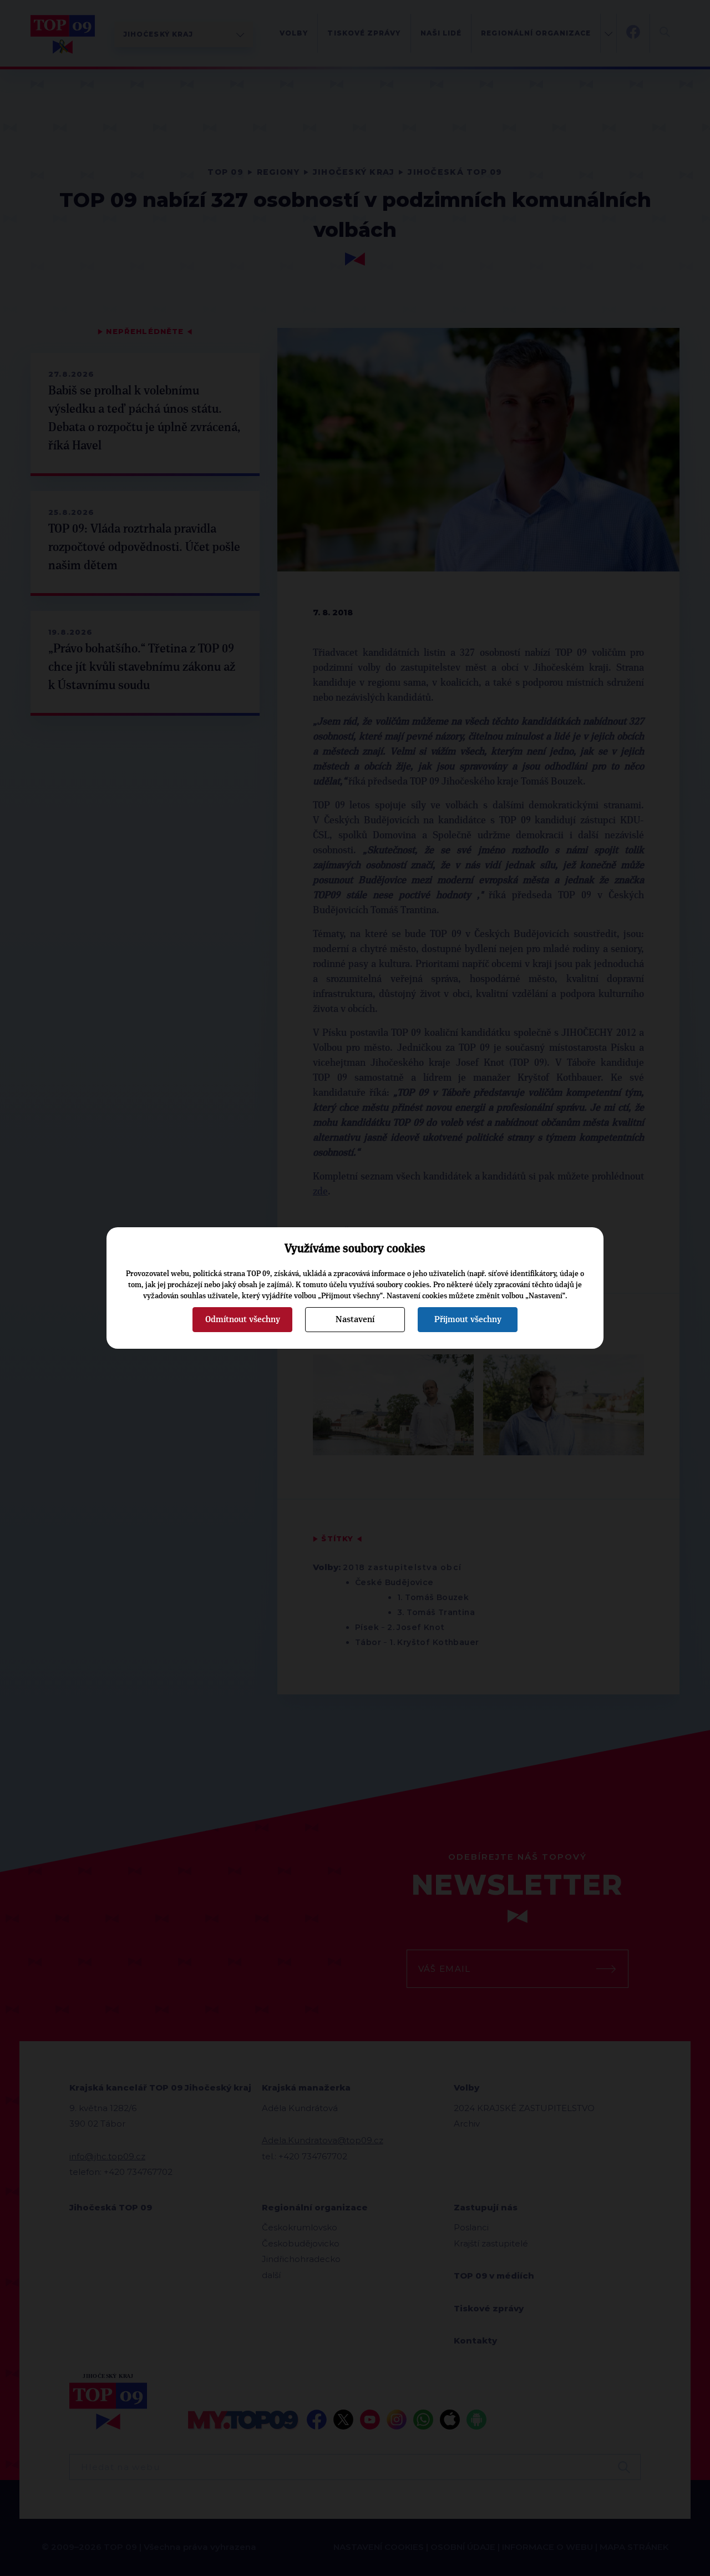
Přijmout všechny (468, 1319)
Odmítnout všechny (243, 1319)
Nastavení (355, 1319)
